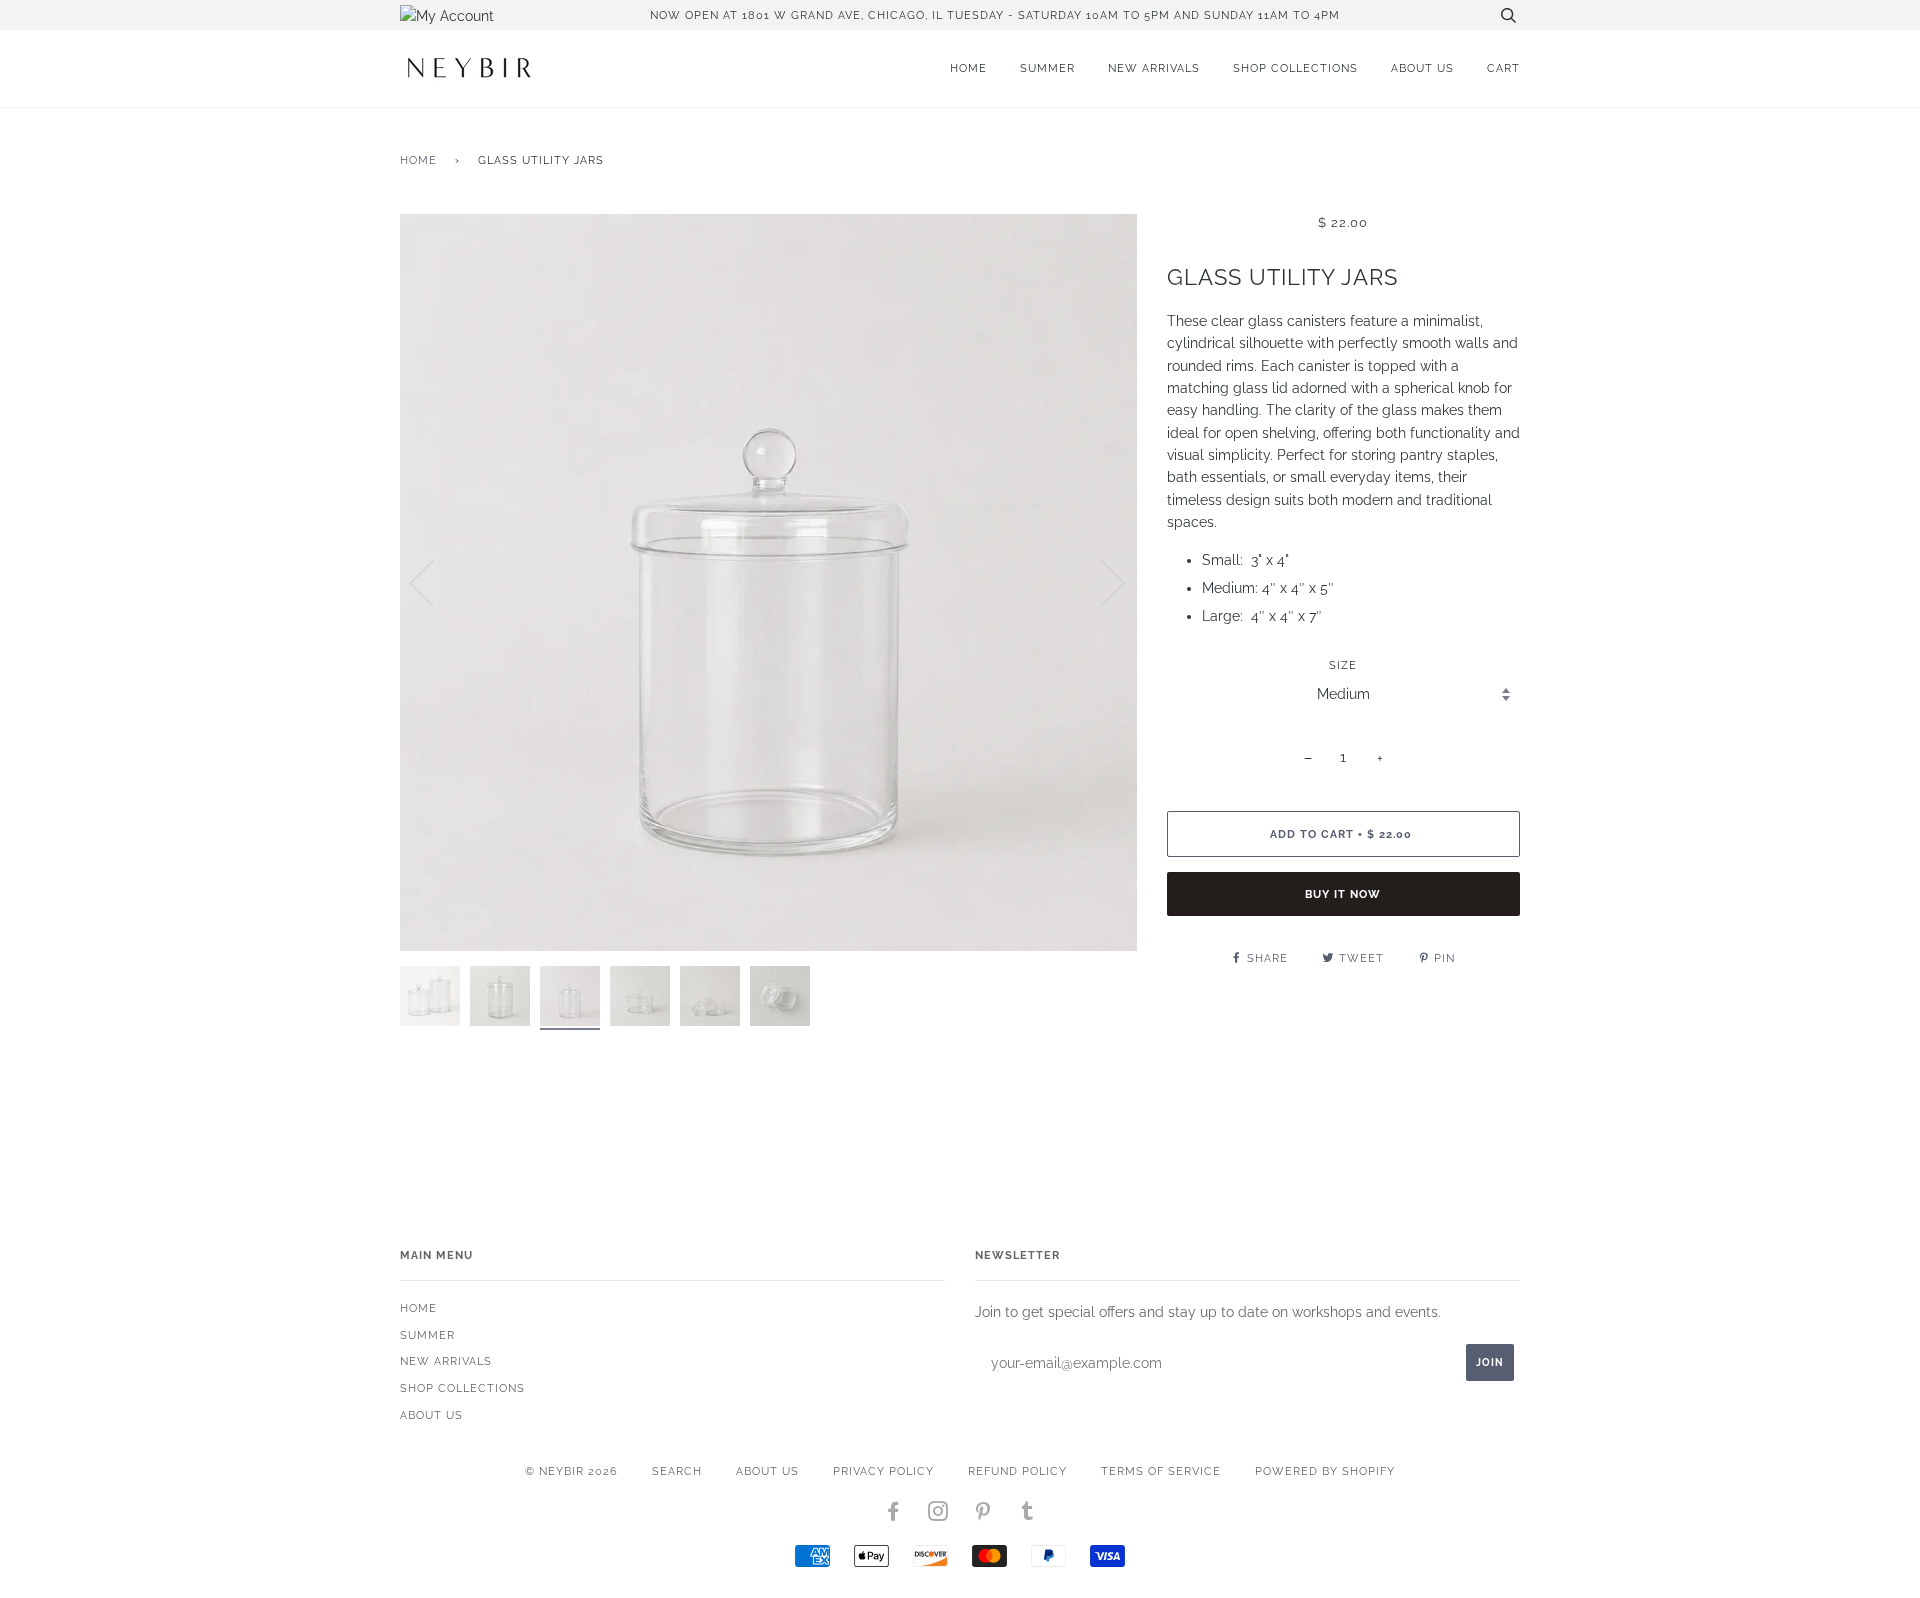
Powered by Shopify (1325, 1471)
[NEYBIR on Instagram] (938, 1515)
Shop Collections (1295, 68)
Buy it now (1343, 894)
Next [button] (1100, 582)
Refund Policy (1017, 1471)
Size (1343, 665)
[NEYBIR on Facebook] (893, 1515)
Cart (1503, 68)
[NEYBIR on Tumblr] (1028, 1515)
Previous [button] (434, 582)
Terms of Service (1161, 1471)
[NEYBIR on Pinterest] (983, 1515)
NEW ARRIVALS (1154, 68)
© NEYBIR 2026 (571, 1471)
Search (677, 1471)
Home (968, 68)
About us (1422, 68)
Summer (1047, 68)
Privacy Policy (883, 1471)
